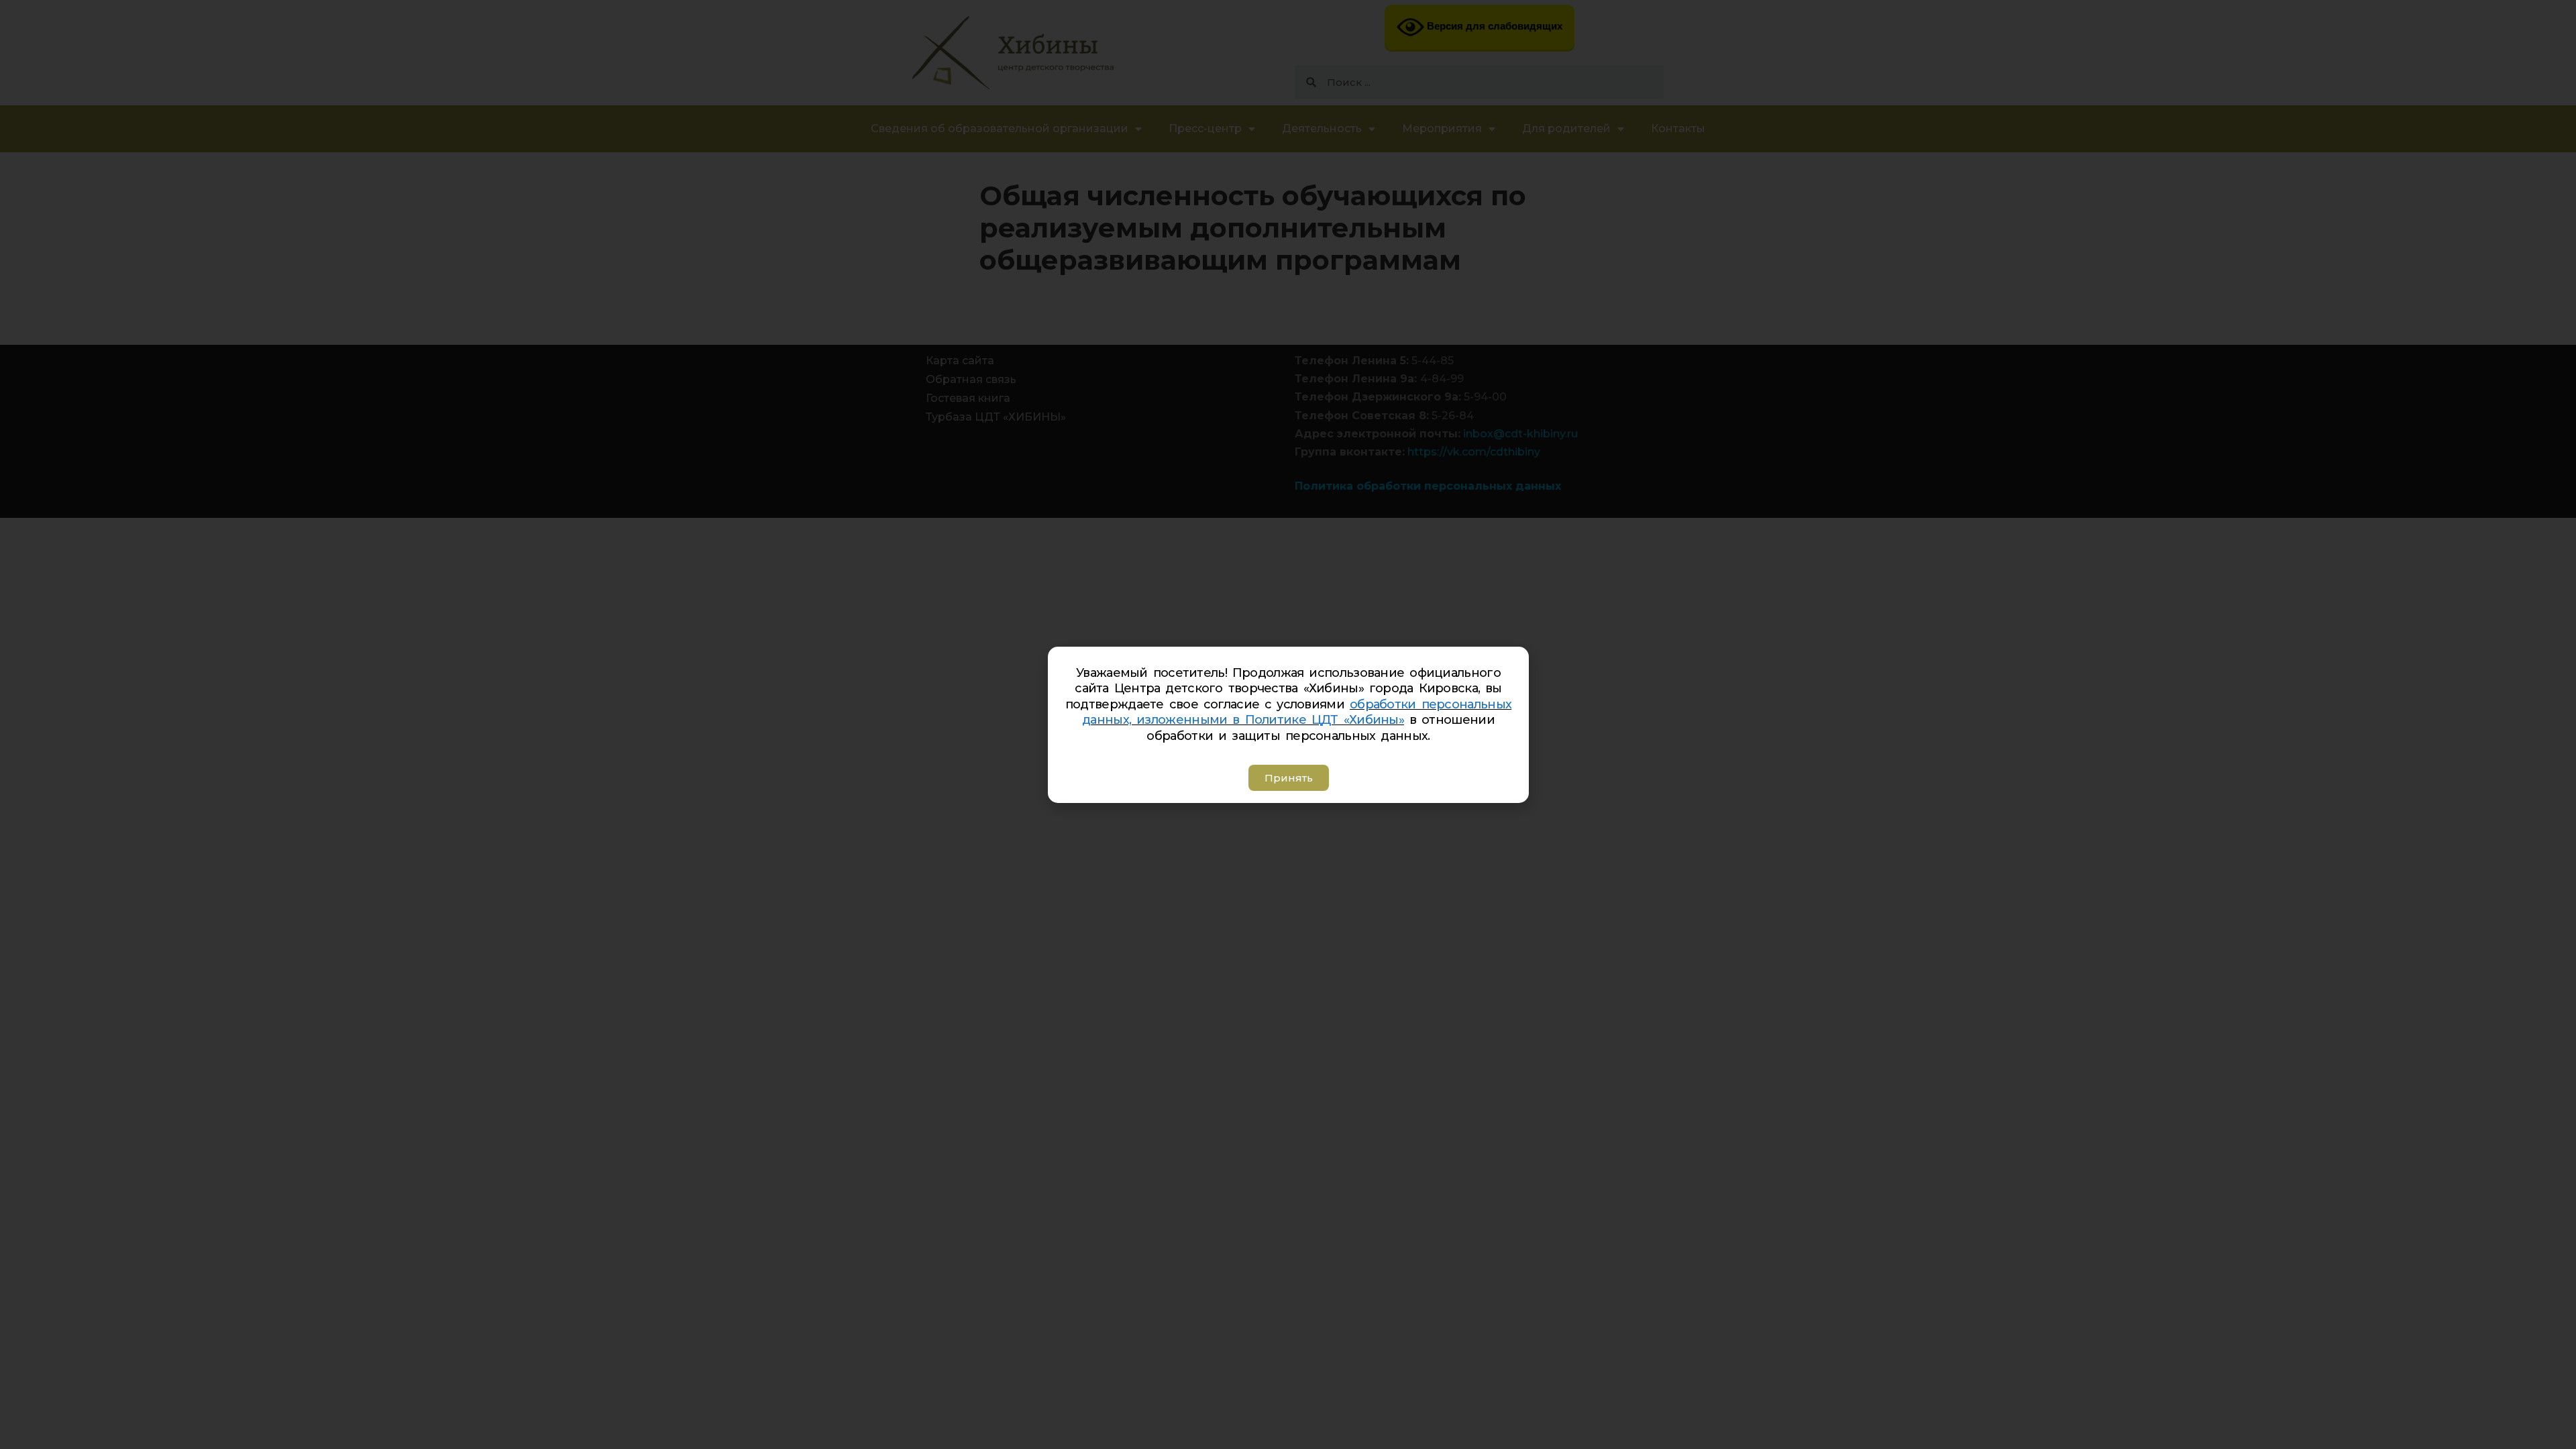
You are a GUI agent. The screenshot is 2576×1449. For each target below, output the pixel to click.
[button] (1288, 778)
